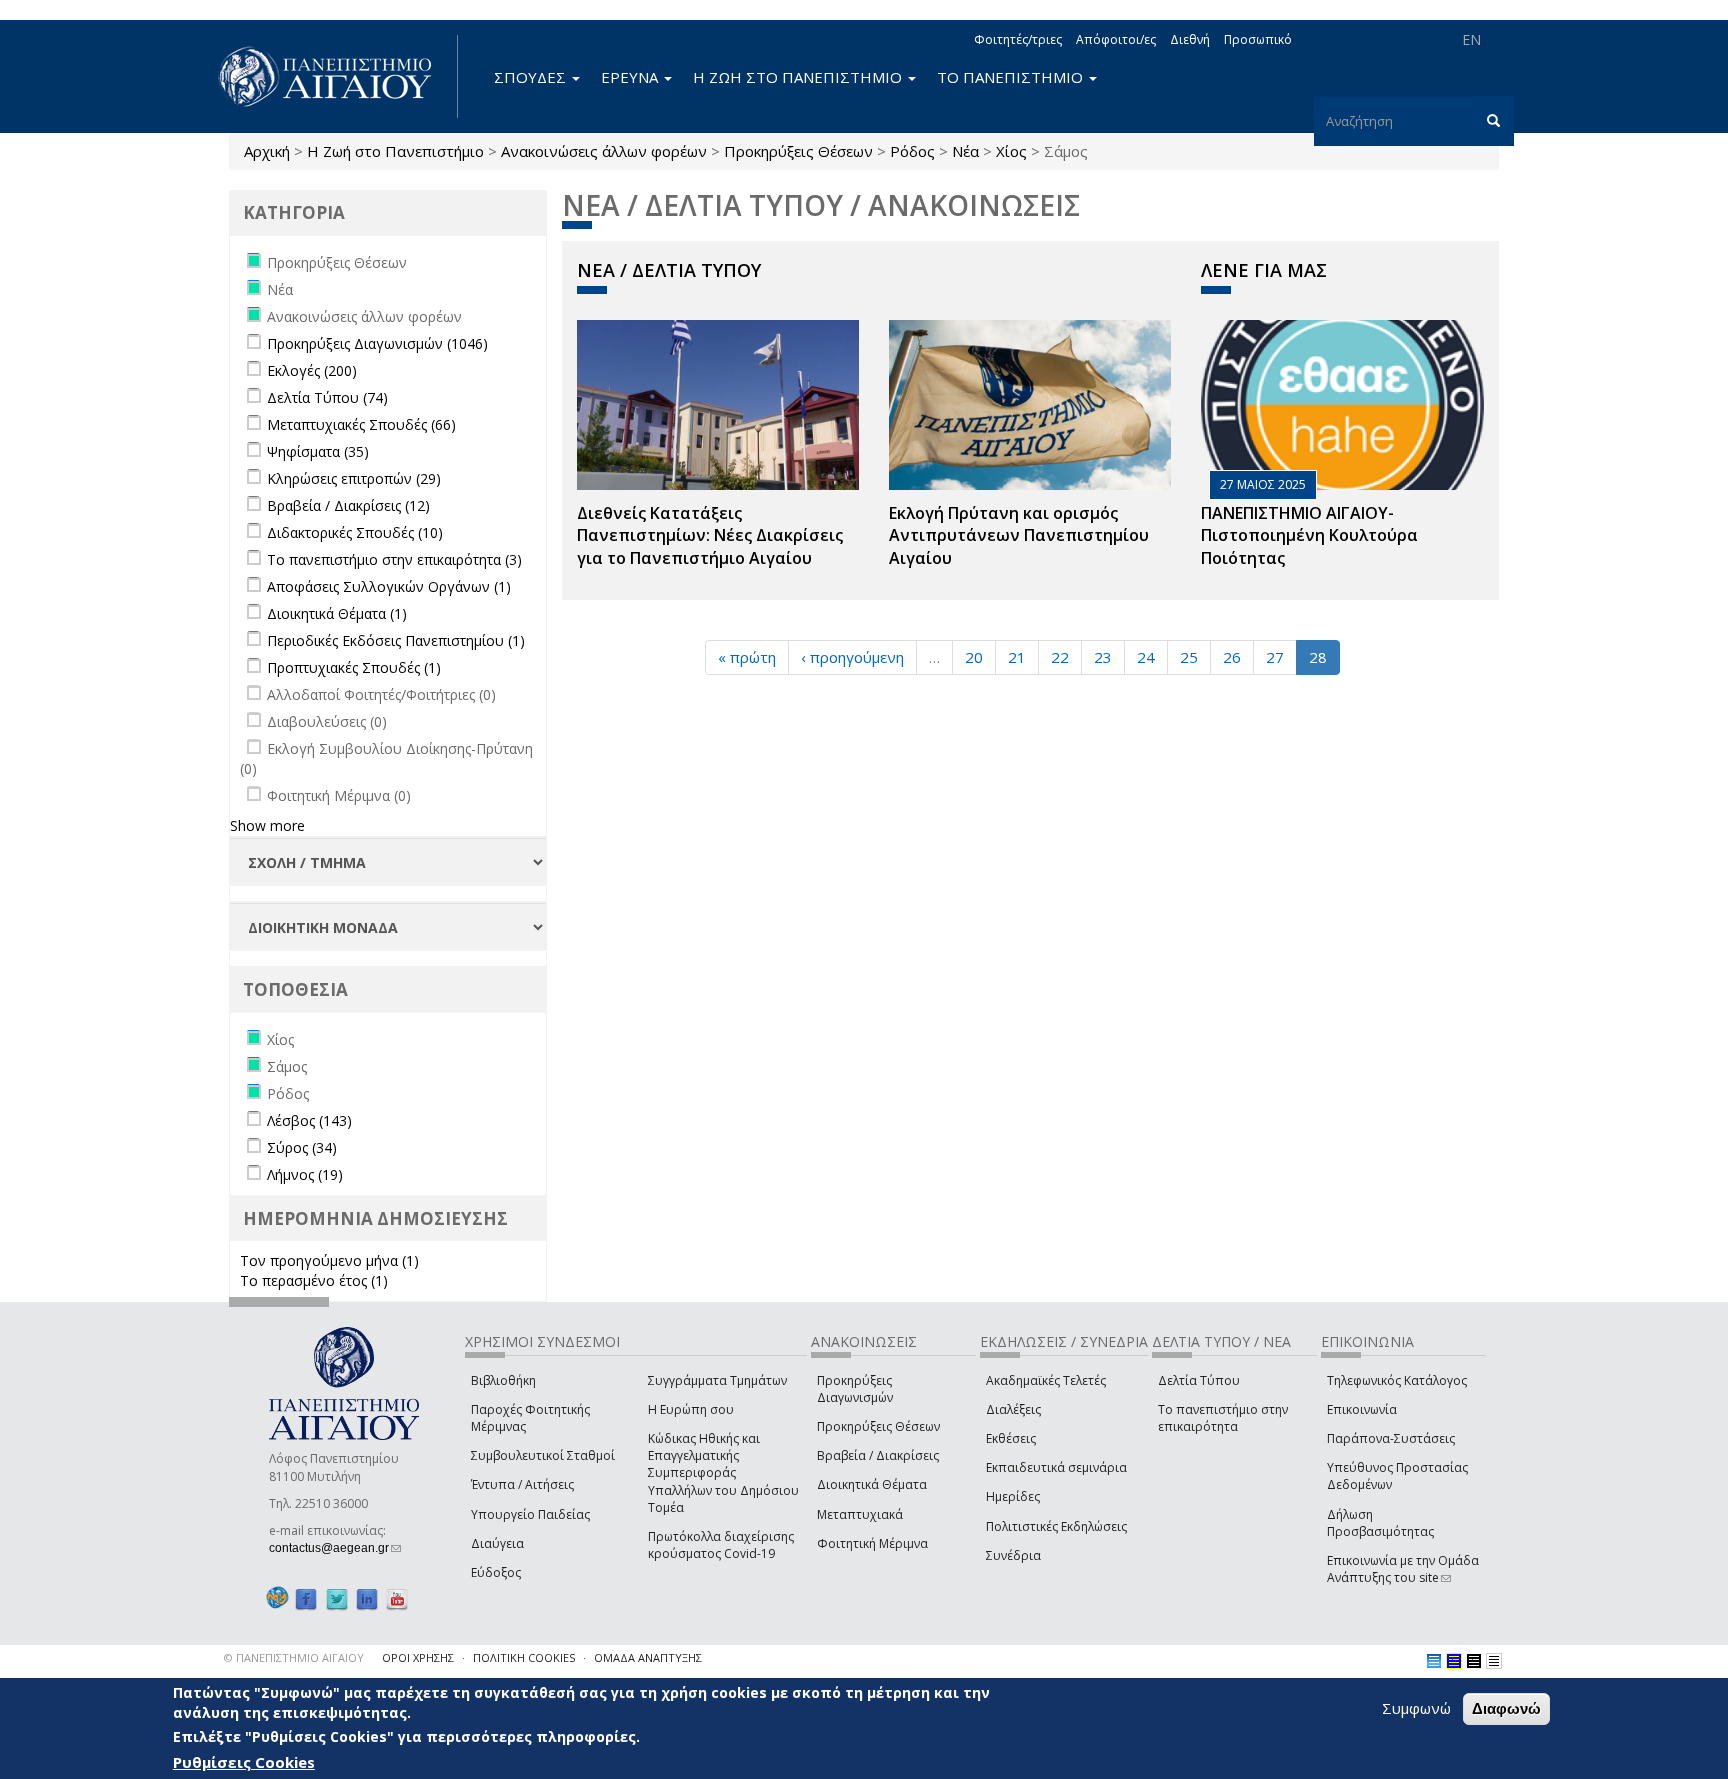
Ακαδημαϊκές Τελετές (1046, 1380)
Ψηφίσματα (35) (318, 451)
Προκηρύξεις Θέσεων (798, 151)
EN (1471, 39)
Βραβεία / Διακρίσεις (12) (348, 505)
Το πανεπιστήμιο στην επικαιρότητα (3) (394, 559)
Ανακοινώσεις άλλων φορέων (604, 151)
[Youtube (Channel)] (397, 1598)
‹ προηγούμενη (852, 657)
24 (1146, 657)
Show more (267, 825)
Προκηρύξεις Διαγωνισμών (855, 1389)
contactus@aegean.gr (335, 1548)
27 (1275, 657)
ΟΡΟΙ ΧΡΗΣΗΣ (418, 1657)
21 (1017, 657)
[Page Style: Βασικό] (1434, 1661)
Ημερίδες (1013, 1496)
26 (1232, 657)
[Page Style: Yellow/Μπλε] (1454, 1661)
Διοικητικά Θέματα (872, 1484)
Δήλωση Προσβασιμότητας (1380, 1523)
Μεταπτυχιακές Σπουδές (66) (361, 424)
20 (974, 657)
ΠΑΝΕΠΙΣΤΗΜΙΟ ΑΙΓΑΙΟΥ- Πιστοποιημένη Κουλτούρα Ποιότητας (1309, 536)
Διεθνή (1190, 39)
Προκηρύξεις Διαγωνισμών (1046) (377, 343)
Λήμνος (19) (305, 1174)
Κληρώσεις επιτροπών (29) (354, 478)
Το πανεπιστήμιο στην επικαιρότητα (1223, 1418)
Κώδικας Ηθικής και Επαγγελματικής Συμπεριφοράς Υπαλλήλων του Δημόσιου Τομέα (723, 1473)
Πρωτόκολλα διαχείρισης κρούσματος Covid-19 (721, 1545)
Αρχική (267, 151)
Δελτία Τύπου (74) (327, 397)
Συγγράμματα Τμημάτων (717, 1380)
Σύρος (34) (302, 1147)
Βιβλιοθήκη (503, 1380)
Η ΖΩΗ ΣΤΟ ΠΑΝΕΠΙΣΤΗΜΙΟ (799, 77)
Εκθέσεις (1011, 1438)
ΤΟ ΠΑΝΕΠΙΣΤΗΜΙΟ (1012, 77)
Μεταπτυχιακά (860, 1514)
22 (1060, 657)
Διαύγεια (497, 1543)
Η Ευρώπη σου (691, 1409)
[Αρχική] (336, 76)
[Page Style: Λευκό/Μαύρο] (1474, 1661)
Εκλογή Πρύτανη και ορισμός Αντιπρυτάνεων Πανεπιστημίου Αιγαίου (1019, 536)
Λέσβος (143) (309, 1120)
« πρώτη (747, 657)
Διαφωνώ (1506, 1708)
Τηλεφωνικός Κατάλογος (1397, 1380)
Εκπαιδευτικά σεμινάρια (1056, 1467)
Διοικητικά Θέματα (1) (337, 613)
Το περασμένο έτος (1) (314, 1280)
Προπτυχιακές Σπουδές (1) (354, 667)
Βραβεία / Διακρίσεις (878, 1455)
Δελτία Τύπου (1199, 1380)
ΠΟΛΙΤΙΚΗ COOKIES (524, 1657)
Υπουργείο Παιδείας (530, 1514)
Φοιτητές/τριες (1018, 39)
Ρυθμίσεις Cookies (244, 1762)
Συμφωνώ (1416, 1708)
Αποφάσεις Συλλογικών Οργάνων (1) (389, 586)
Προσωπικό (1258, 39)
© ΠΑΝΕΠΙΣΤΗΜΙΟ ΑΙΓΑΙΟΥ (294, 1657)
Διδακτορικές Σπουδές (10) (355, 532)
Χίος (1011, 151)
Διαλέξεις (1013, 1409)
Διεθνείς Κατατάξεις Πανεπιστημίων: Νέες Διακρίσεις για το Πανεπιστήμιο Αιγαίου (710, 536)
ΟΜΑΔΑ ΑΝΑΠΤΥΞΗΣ (648, 1657)
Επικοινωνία (1362, 1409)
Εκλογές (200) (312, 370)
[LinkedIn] (367, 1598)
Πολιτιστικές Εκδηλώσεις (1056, 1526)
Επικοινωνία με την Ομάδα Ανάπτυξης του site (1403, 1569)
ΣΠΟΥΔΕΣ (532, 77)
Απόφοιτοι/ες (1116, 39)
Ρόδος (912, 151)
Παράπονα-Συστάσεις (1391, 1438)
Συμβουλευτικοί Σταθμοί (543, 1455)
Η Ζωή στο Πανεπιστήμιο (395, 151)
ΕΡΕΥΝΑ (631, 77)
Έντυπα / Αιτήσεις (522, 1484)
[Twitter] (337, 1598)
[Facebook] (306, 1598)
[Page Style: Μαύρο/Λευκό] (1494, 1661)
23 (1103, 657)
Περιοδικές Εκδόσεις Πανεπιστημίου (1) (396, 640)
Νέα (965, 151)
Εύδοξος (496, 1572)
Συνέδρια (1013, 1555)
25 (1189, 657)
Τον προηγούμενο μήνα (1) (329, 1260)
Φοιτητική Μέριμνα (872, 1543)
